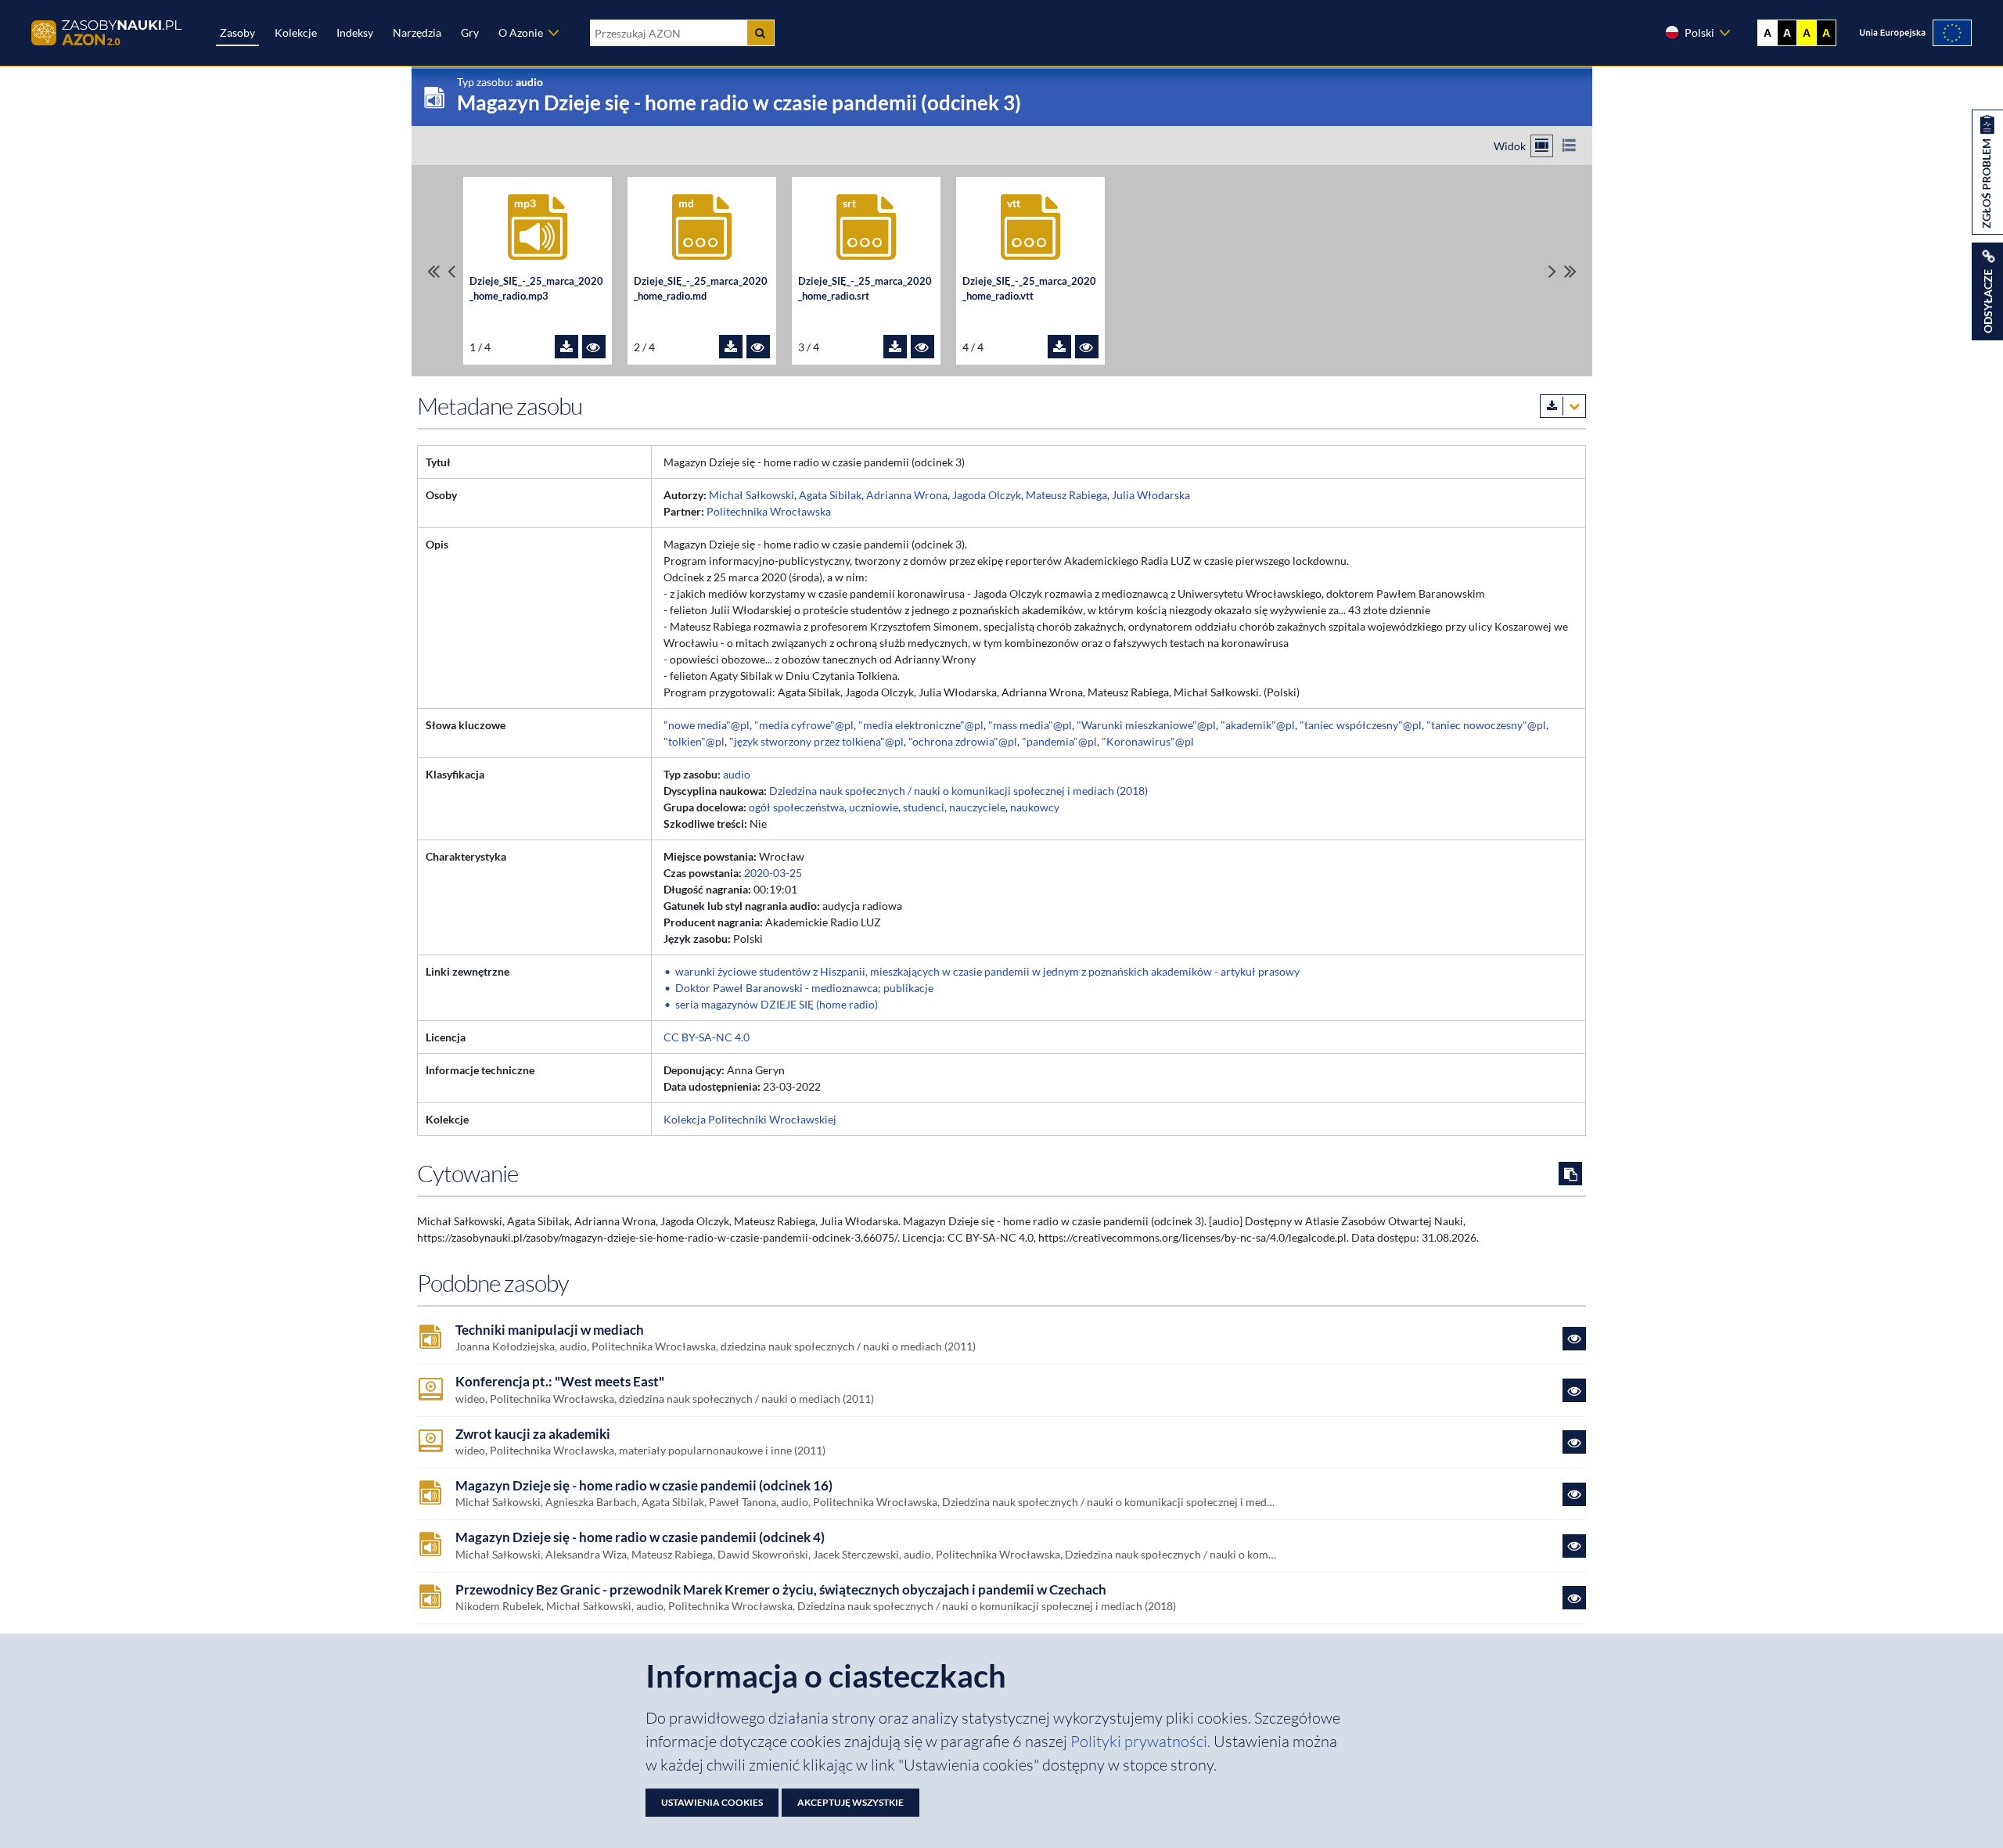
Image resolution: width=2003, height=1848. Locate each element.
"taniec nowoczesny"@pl (1486, 725)
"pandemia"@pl (1059, 741)
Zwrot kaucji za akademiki (533, 1434)
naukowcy (1035, 807)
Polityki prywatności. (1142, 1741)
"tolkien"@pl (694, 741)
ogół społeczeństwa (797, 807)
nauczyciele (977, 807)
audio (737, 774)
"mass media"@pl (1030, 725)
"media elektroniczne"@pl (921, 725)
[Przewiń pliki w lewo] (451, 271)
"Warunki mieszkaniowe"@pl (1146, 725)
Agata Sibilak (830, 495)
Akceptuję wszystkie (850, 1802)
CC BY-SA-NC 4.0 (707, 1037)
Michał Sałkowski (752, 495)
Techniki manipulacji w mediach (550, 1330)
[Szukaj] (761, 33)
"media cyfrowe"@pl (804, 725)
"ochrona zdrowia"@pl (963, 741)
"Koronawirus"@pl (1148, 741)
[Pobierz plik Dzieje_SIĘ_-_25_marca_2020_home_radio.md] (731, 347)
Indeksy (355, 32)
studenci (924, 807)
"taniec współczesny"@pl (1361, 725)
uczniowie (874, 807)
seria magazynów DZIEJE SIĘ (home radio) (777, 1004)
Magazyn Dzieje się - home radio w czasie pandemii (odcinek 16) (644, 1486)
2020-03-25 (773, 873)
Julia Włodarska (1151, 495)
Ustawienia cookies (712, 1802)
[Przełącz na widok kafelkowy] (1542, 146)
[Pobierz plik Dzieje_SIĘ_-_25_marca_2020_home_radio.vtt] (1059, 347)
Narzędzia (417, 32)
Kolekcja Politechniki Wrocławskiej (750, 1119)
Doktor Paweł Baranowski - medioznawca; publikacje (804, 988)
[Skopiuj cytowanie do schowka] (1570, 1174)
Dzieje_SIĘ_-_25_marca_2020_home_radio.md (701, 289)
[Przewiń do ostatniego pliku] (1570, 271)
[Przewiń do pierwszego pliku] (433, 271)
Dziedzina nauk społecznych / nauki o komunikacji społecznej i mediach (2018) (958, 791)
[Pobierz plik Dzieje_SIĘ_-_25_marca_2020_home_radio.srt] (895, 347)
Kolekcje (296, 32)
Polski (1699, 32)
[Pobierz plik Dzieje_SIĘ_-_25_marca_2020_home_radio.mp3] (566, 347)
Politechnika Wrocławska (769, 511)
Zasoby (237, 32)
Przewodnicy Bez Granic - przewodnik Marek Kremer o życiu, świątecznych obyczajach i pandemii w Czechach (781, 1590)
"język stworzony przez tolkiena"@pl (816, 741)
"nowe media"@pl (707, 725)
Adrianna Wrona (907, 495)
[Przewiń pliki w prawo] (1552, 271)
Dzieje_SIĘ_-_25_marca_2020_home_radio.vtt (1029, 289)
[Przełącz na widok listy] (1569, 146)
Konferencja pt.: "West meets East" (560, 1382)
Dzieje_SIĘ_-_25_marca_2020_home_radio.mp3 (536, 289)
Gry (470, 32)
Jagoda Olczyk (987, 495)
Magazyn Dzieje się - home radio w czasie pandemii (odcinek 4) (640, 1537)
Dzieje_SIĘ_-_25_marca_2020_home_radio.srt (865, 289)
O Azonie (521, 32)
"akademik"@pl (1258, 725)
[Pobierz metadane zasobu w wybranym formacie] (1563, 406)
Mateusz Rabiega (1066, 495)
